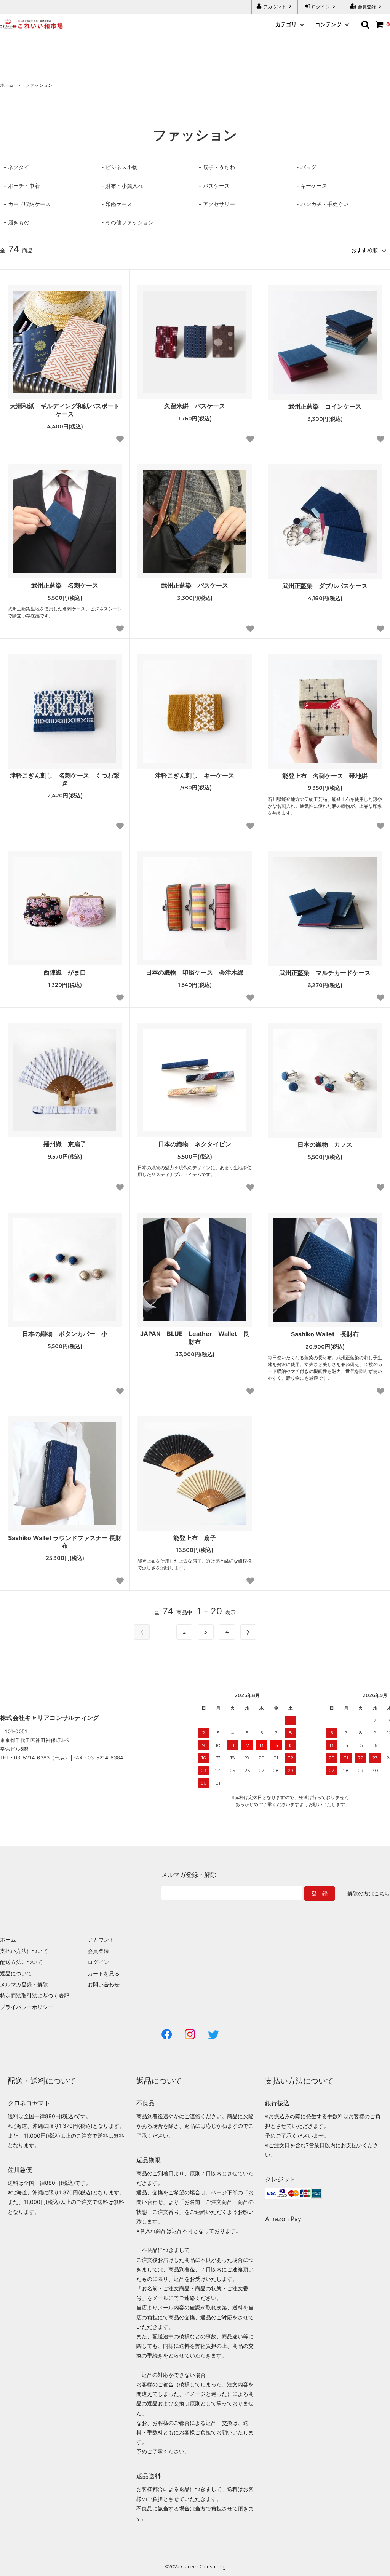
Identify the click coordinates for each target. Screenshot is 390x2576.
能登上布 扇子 (195, 1538)
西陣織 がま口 (65, 972)
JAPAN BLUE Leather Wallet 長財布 (195, 1338)
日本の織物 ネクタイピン (195, 1144)
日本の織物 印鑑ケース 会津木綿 (195, 972)
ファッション (39, 85)
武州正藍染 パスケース (195, 585)
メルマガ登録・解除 (24, 1984)
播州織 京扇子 (65, 1144)
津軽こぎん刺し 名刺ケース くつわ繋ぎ (65, 779)
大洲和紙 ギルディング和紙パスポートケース (65, 410)
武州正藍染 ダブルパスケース (325, 586)
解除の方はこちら (369, 1894)
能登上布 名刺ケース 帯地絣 (325, 776)
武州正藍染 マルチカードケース (325, 973)
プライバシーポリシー (27, 2007)
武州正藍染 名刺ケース (65, 585)
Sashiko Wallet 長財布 (325, 1334)
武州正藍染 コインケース (325, 406)
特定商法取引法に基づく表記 (35, 1995)
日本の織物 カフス (325, 1144)
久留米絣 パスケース (195, 406)
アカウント (275, 7)
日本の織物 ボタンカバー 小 (65, 1334)
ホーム (7, 85)
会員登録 (367, 7)
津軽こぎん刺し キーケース (198, 775)
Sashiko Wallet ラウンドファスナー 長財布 (65, 1542)
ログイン (321, 7)
